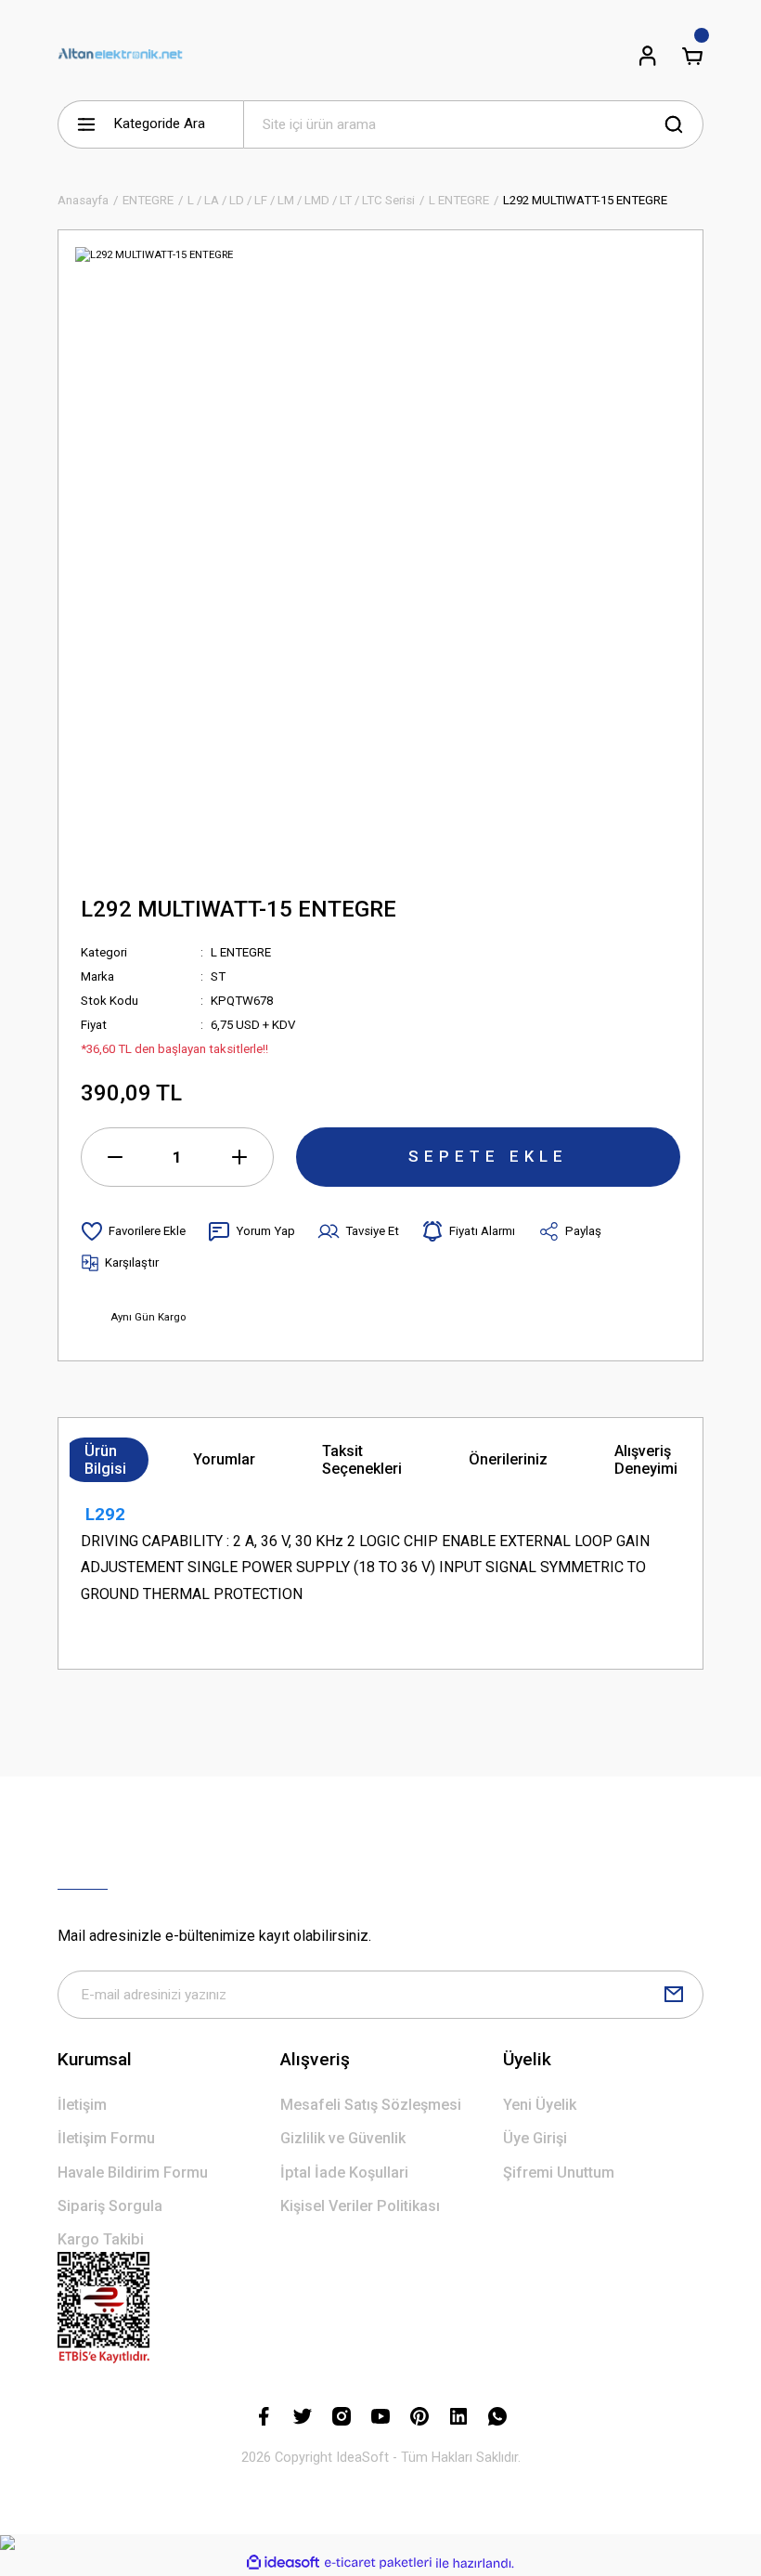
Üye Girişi (535, 2138)
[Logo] (120, 56)
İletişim (82, 2105)
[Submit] (674, 1995)
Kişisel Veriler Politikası (360, 2206)
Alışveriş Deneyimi (646, 1460)
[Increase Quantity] (239, 1157)
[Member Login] (648, 56)
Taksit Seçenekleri (362, 1460)
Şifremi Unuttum (559, 2173)
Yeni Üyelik (540, 2105)
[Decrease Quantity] (115, 1157)
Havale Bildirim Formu (133, 2173)
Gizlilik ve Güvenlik (343, 2138)
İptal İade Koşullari (344, 2173)
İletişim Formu (106, 2138)
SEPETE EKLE (488, 1156)
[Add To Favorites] (133, 1231)
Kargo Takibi (101, 2239)
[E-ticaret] (378, 2563)
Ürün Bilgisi (105, 1460)
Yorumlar (224, 1459)
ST (218, 976)
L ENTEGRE (241, 952)
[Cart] (692, 56)
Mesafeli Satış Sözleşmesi (371, 2105)
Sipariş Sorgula (110, 2206)
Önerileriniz (508, 1459)
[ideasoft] (283, 2563)
